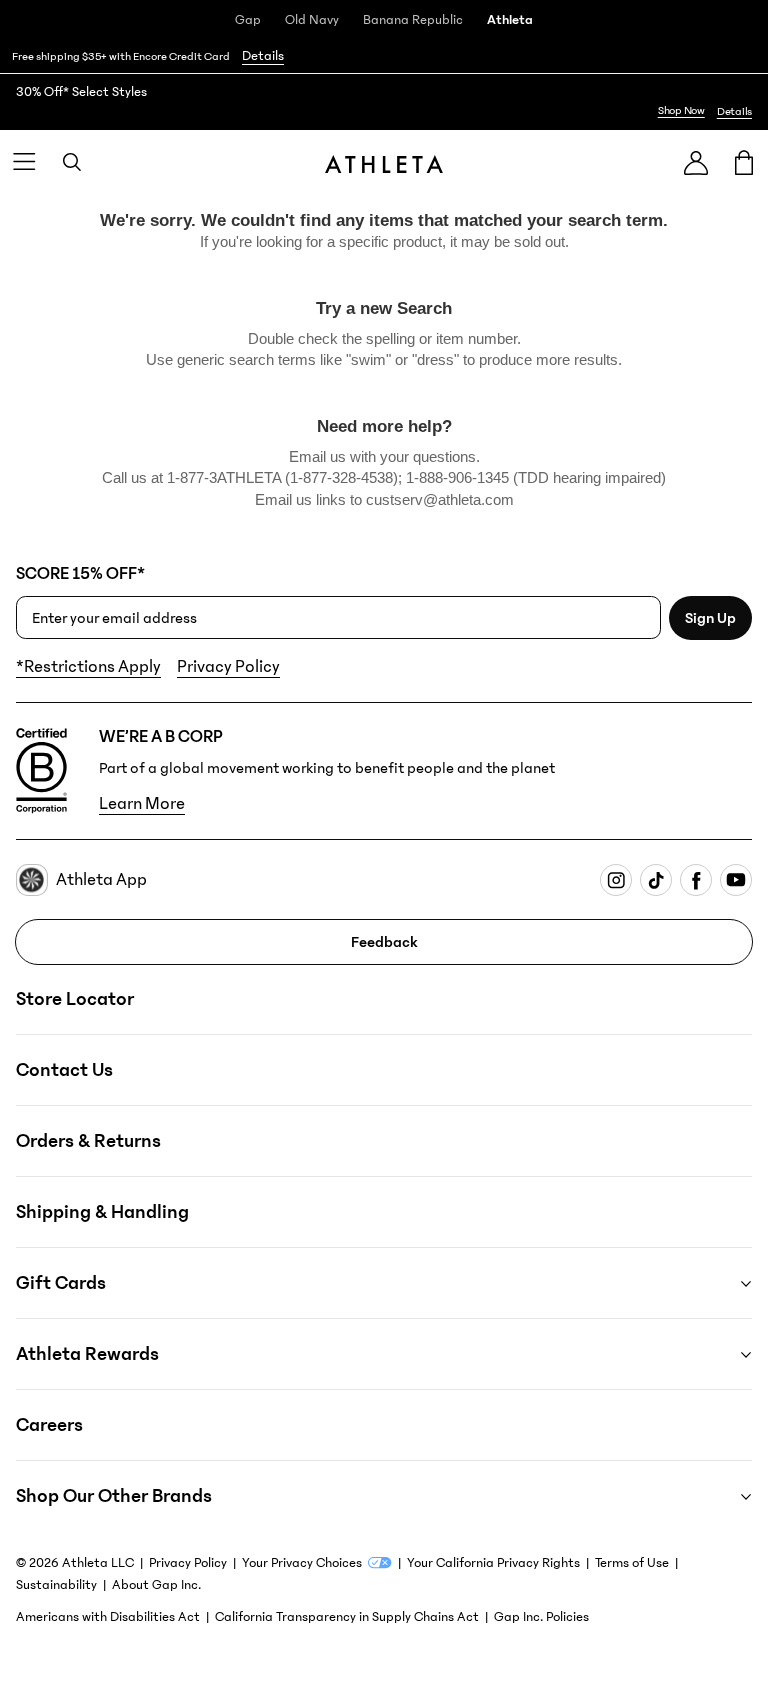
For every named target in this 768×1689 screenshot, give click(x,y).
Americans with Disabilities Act (108, 1617)
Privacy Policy (228, 667)
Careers (49, 1425)
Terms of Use (632, 1563)
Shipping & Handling (102, 1212)
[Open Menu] (24, 162)
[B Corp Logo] (41, 771)
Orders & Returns (88, 1141)
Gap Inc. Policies (541, 1617)
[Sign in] (696, 162)
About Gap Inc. (156, 1585)
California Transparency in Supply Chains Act (347, 1617)
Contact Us (64, 1070)
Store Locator (75, 999)
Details (263, 56)
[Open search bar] (72, 162)
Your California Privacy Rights (493, 1563)
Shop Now (681, 110)
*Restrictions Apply (88, 667)
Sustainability (56, 1585)
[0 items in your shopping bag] (744, 162)
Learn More (142, 804)
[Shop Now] (384, 102)
